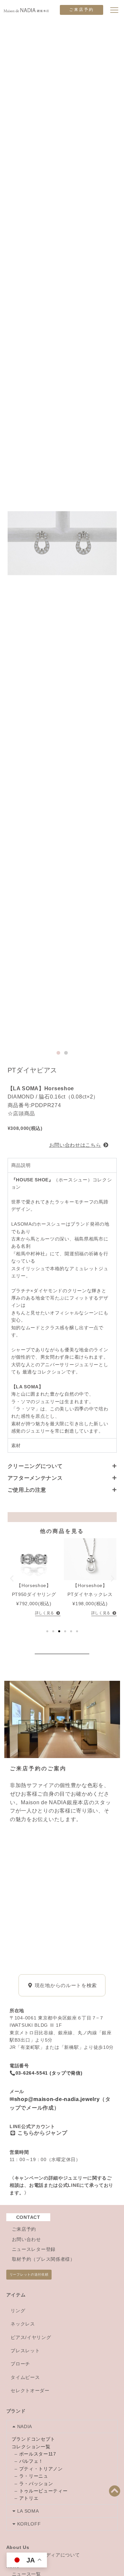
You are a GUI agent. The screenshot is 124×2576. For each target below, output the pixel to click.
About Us (18, 2547)
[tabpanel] (62, 1305)
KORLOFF (29, 2524)
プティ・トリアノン (41, 2469)
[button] (58, 1053)
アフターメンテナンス (35, 1478)
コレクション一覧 (31, 2447)
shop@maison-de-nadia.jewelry (57, 2099)
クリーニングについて (35, 1466)
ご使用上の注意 (27, 1490)
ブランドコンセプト (33, 2439)
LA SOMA (28, 2511)
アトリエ (29, 2498)
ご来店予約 (82, 10)
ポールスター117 (38, 2454)
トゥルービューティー (43, 2491)
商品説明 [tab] (21, 1165)
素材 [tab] (16, 1445)
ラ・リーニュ (34, 2476)
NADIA (25, 2426)
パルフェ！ (31, 2461)
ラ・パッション (36, 2484)
